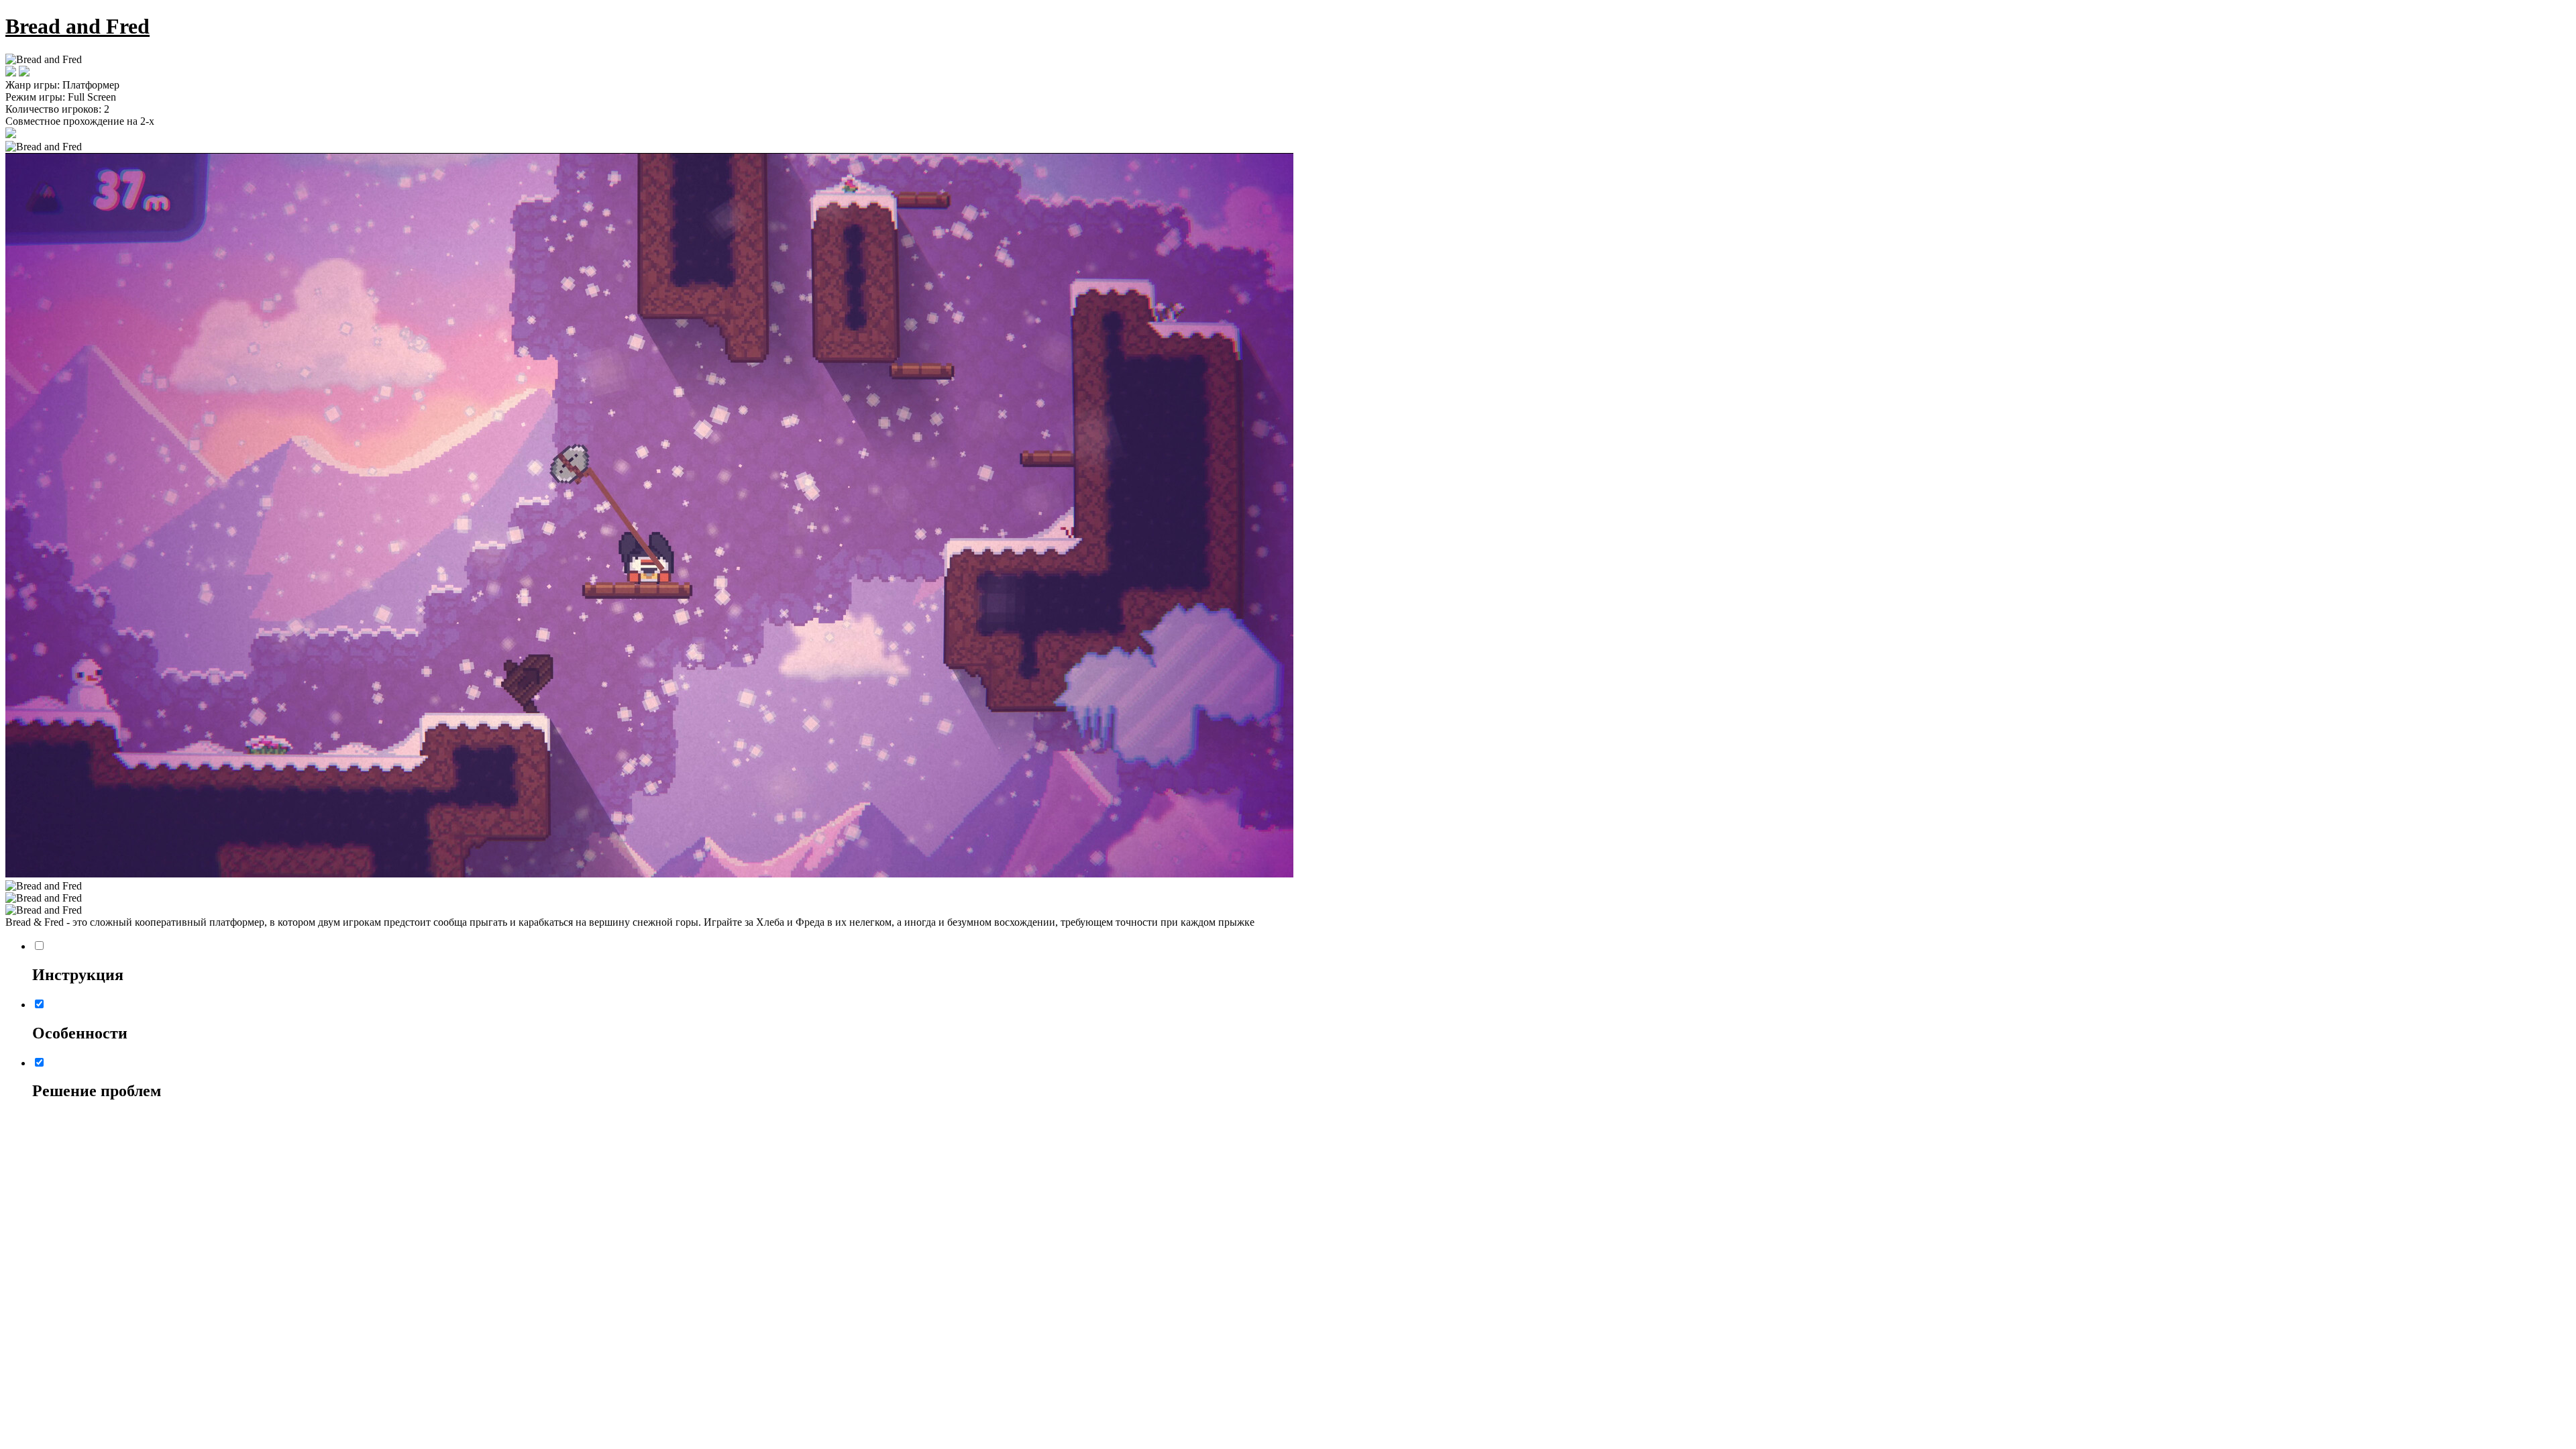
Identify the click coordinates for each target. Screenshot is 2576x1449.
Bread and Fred (77, 26)
